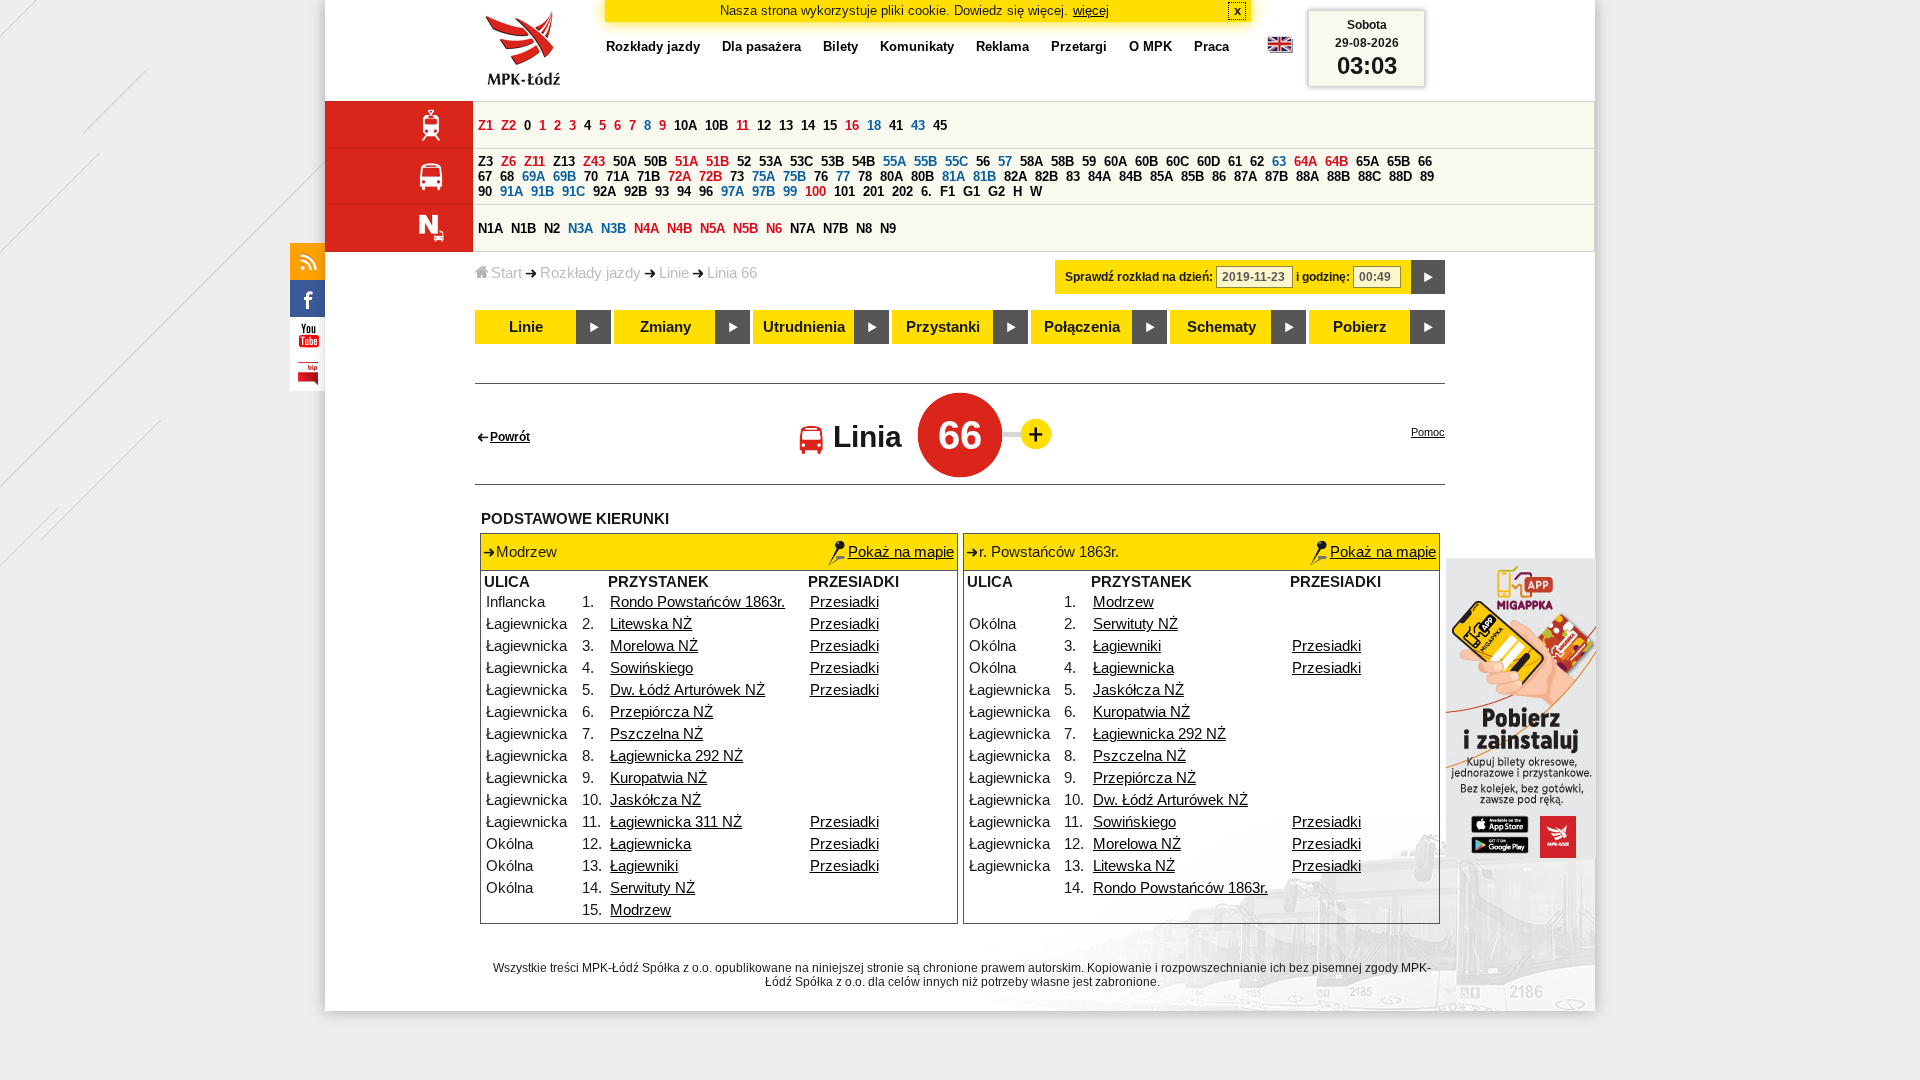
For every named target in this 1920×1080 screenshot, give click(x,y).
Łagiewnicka (650, 844)
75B (794, 176)
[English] (1280, 49)
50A (624, 161)
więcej (1091, 10)
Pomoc (1428, 432)
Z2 (508, 125)
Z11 (534, 161)
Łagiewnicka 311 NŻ (676, 822)
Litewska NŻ (651, 624)
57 (1005, 161)
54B (863, 161)
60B (1146, 161)
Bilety (840, 46)
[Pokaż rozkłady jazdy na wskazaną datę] (1428, 277)
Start (506, 273)
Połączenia (1082, 327)
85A (1161, 176)
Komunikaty (917, 46)
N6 (774, 228)
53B (832, 161)
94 (684, 191)
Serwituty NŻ (652, 888)
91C (573, 191)
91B (542, 191)
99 (790, 191)
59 (1089, 161)
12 (764, 125)
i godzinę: (1323, 277)
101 (844, 191)
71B (648, 176)
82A (1015, 176)
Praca (1211, 46)
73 (737, 176)
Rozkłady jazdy (590, 273)
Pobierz (1360, 327)
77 (843, 176)
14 (808, 125)
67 (485, 176)
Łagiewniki (644, 866)
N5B (745, 228)
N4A (646, 228)
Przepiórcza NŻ (661, 712)
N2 (552, 228)
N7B (835, 228)
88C (1369, 176)
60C (1177, 161)
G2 (996, 191)
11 (742, 125)
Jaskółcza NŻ (655, 800)
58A (1031, 161)
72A (679, 176)
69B (564, 176)
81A (953, 176)
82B (1046, 176)
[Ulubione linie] (1030, 434)
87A (1245, 176)
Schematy (1221, 327)
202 (902, 191)
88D (1400, 176)
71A (617, 176)
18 (874, 125)
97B (763, 191)
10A (685, 125)
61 (1235, 161)
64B (1336, 161)
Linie (674, 273)
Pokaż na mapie (901, 552)
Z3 (485, 161)
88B (1338, 176)
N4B (679, 228)
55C (956, 161)
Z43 (594, 161)
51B (717, 161)
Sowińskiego (651, 668)
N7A (802, 228)
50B (655, 161)
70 (591, 176)
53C (801, 161)
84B (1130, 176)
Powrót (510, 437)
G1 (971, 191)
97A (732, 191)
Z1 (485, 125)
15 (830, 125)
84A (1099, 176)
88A (1307, 176)
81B (984, 176)
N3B (613, 228)
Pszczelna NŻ (656, 734)
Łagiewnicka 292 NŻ (676, 756)
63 (1279, 161)
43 (918, 125)
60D (1208, 161)
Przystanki (943, 327)
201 (873, 191)
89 (1427, 176)
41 (896, 125)
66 (1425, 161)
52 (744, 161)
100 (815, 191)
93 (662, 191)
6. (926, 191)
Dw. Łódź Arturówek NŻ (687, 690)
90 (485, 191)
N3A (580, 228)
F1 (947, 191)
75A (763, 176)
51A (686, 161)
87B (1276, 176)
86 (1219, 176)
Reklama (1002, 46)
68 (507, 176)
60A (1115, 161)
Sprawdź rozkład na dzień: (1139, 277)
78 (865, 176)
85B (1192, 176)
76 (821, 176)
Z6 (508, 161)
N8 (864, 228)
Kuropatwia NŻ (658, 778)
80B (922, 176)
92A (604, 191)
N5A (712, 228)
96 (706, 191)
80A (891, 176)
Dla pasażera (761, 46)
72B (710, 176)
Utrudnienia (804, 327)
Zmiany (665, 327)
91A (511, 191)
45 (940, 125)
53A (770, 161)
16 (852, 125)
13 (786, 125)
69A (533, 176)
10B (716, 125)
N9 (888, 228)
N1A (490, 228)
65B (1398, 161)
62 (1257, 161)
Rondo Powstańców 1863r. (697, 602)
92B (635, 191)
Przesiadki (844, 602)
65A (1367, 161)
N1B (523, 228)
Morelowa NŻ (654, 646)
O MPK (1150, 46)
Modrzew (640, 910)
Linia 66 (732, 273)
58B (1062, 161)
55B (925, 161)
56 (983, 161)
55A (894, 161)
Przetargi (1079, 46)
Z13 (564, 161)
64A (1305, 161)
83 (1073, 176)
